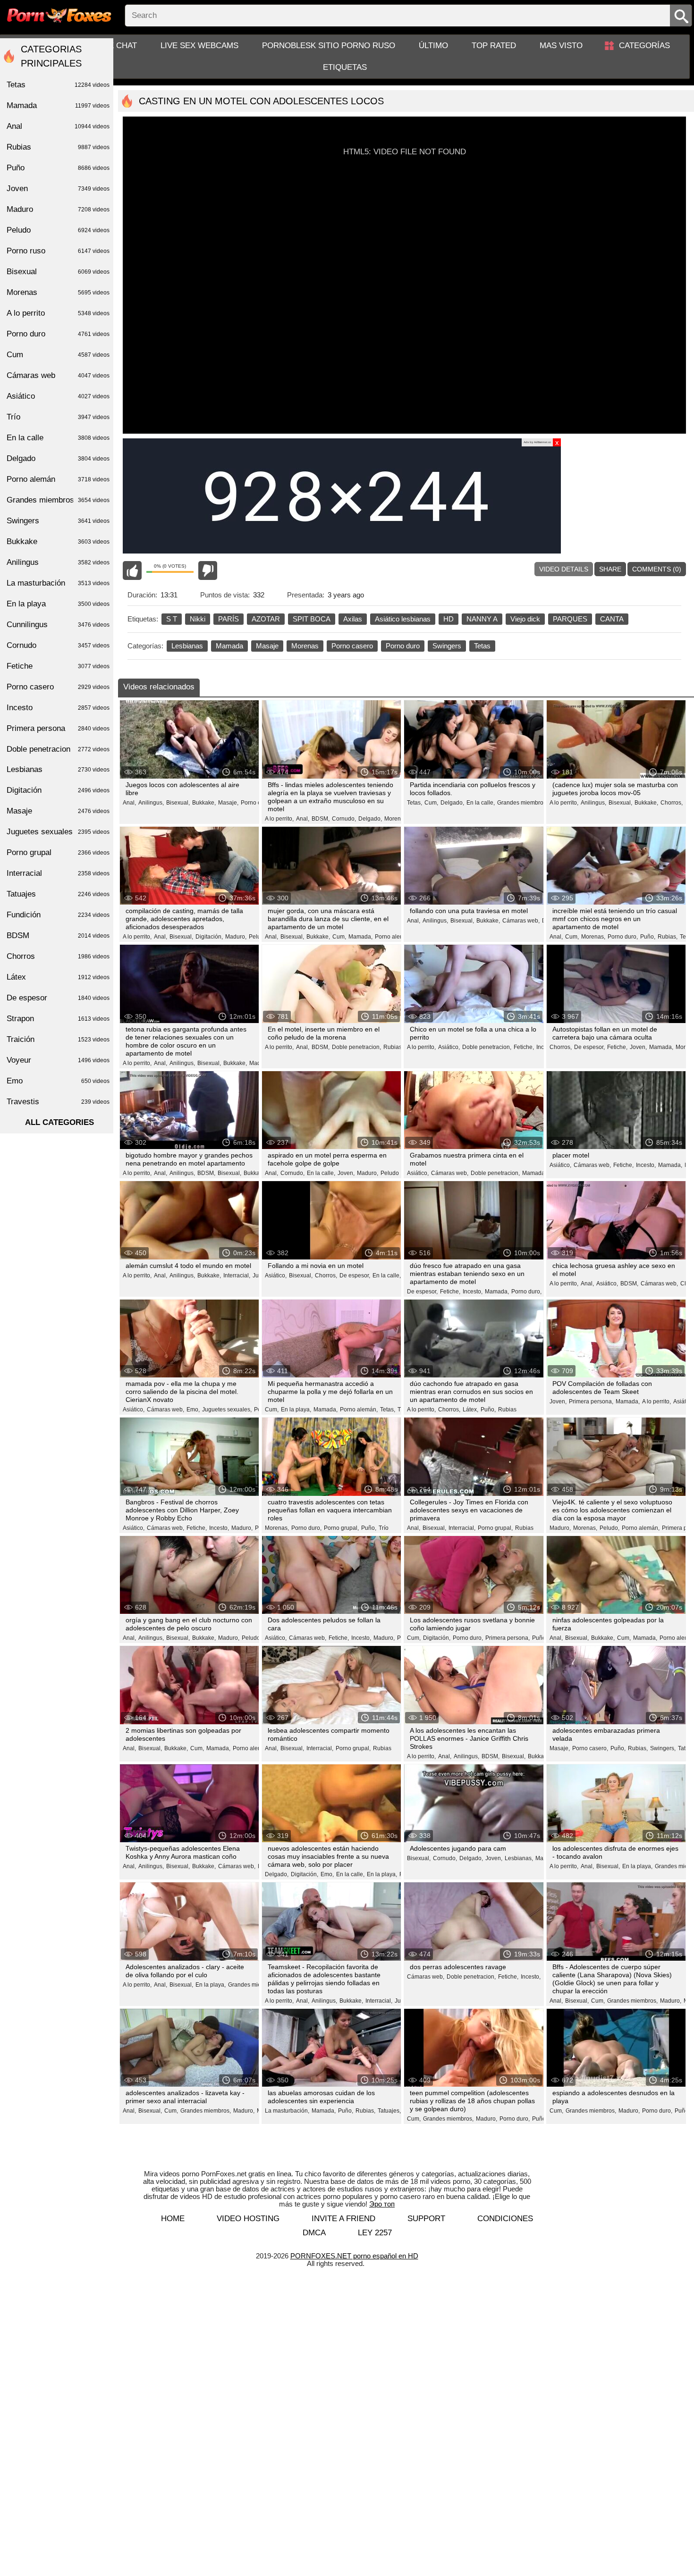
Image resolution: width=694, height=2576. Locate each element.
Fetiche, (524, 1047)
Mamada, (360, 937)
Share (610, 569)
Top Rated (494, 46)
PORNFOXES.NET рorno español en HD (354, 2256)
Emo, (193, 1410)
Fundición (58, 915)
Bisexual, (178, 803)
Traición (58, 1039)
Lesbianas (187, 646)
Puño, (648, 937)
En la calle (58, 438)
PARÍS (229, 619)
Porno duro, (623, 937)
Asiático (58, 396)
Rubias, (668, 937)
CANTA (612, 619)
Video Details (564, 569)
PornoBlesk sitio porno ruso (329, 46)
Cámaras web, (521, 921)
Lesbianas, (519, 1858)
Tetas (482, 646)
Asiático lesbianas (403, 619)
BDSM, (321, 819)
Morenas (305, 646)
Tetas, (415, 803)
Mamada (229, 646)
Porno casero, (259, 803)
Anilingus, (151, 803)
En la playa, (296, 1410)
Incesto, (646, 1165)
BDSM (58, 936)
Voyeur (58, 1060)
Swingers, (663, 1748)
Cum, (431, 803)
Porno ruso (58, 251)
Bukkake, (204, 803)
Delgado (58, 458)
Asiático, (449, 1047)
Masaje (267, 646)
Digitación (58, 790)
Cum (58, 355)
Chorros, (672, 803)
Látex (58, 977)
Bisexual (58, 272)
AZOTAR (266, 619)
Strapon (58, 1019)
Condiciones (505, 2219)
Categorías (644, 46)
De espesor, (589, 1047)
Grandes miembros (522, 803)
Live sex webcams (199, 46)
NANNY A (482, 619)
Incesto (58, 708)
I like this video (132, 571)
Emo (58, 1081)
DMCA (314, 2233)
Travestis (58, 1102)
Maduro (58, 209)
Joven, (638, 1047)
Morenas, (396, 819)
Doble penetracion (58, 749)
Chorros (58, 956)
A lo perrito (58, 313)
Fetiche (58, 666)
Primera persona (58, 728)
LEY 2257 (375, 2233)
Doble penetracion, (356, 1047)
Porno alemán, (359, 1410)
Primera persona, (591, 1401)
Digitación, (209, 937)
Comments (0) (657, 569)
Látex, (470, 1410)
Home (173, 2219)
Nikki (198, 619)
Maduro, (236, 937)
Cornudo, (344, 819)
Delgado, (370, 819)
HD (449, 619)
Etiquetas (345, 67)
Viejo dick (525, 619)
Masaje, (228, 803)
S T (172, 619)
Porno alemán (393, 937)
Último (433, 46)
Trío (384, 1528)
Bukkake (58, 541)
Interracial (58, 873)
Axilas (353, 619)
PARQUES (570, 619)
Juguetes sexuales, (227, 1410)
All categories (59, 1122)
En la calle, (481, 803)
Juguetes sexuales (58, 832)
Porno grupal (58, 852)
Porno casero (352, 646)
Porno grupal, (341, 1528)
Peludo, (259, 937)
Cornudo (58, 645)
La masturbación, (287, 2111)
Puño (58, 168)
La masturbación (58, 583)
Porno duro (403, 646)
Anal (58, 126)
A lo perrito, (279, 819)
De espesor (58, 998)
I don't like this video (208, 571)
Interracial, (237, 1275)
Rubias (507, 1410)
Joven (58, 189)
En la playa (58, 604)
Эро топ (382, 2204)
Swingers (447, 646)
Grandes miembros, (253, 1985)
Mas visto (561, 46)
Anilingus (58, 562)
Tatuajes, (389, 2111)
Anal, (129, 803)
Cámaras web (58, 375)
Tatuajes (58, 894)
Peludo (390, 1173)
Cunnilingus (58, 625)
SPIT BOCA (312, 619)
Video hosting (248, 2219)
